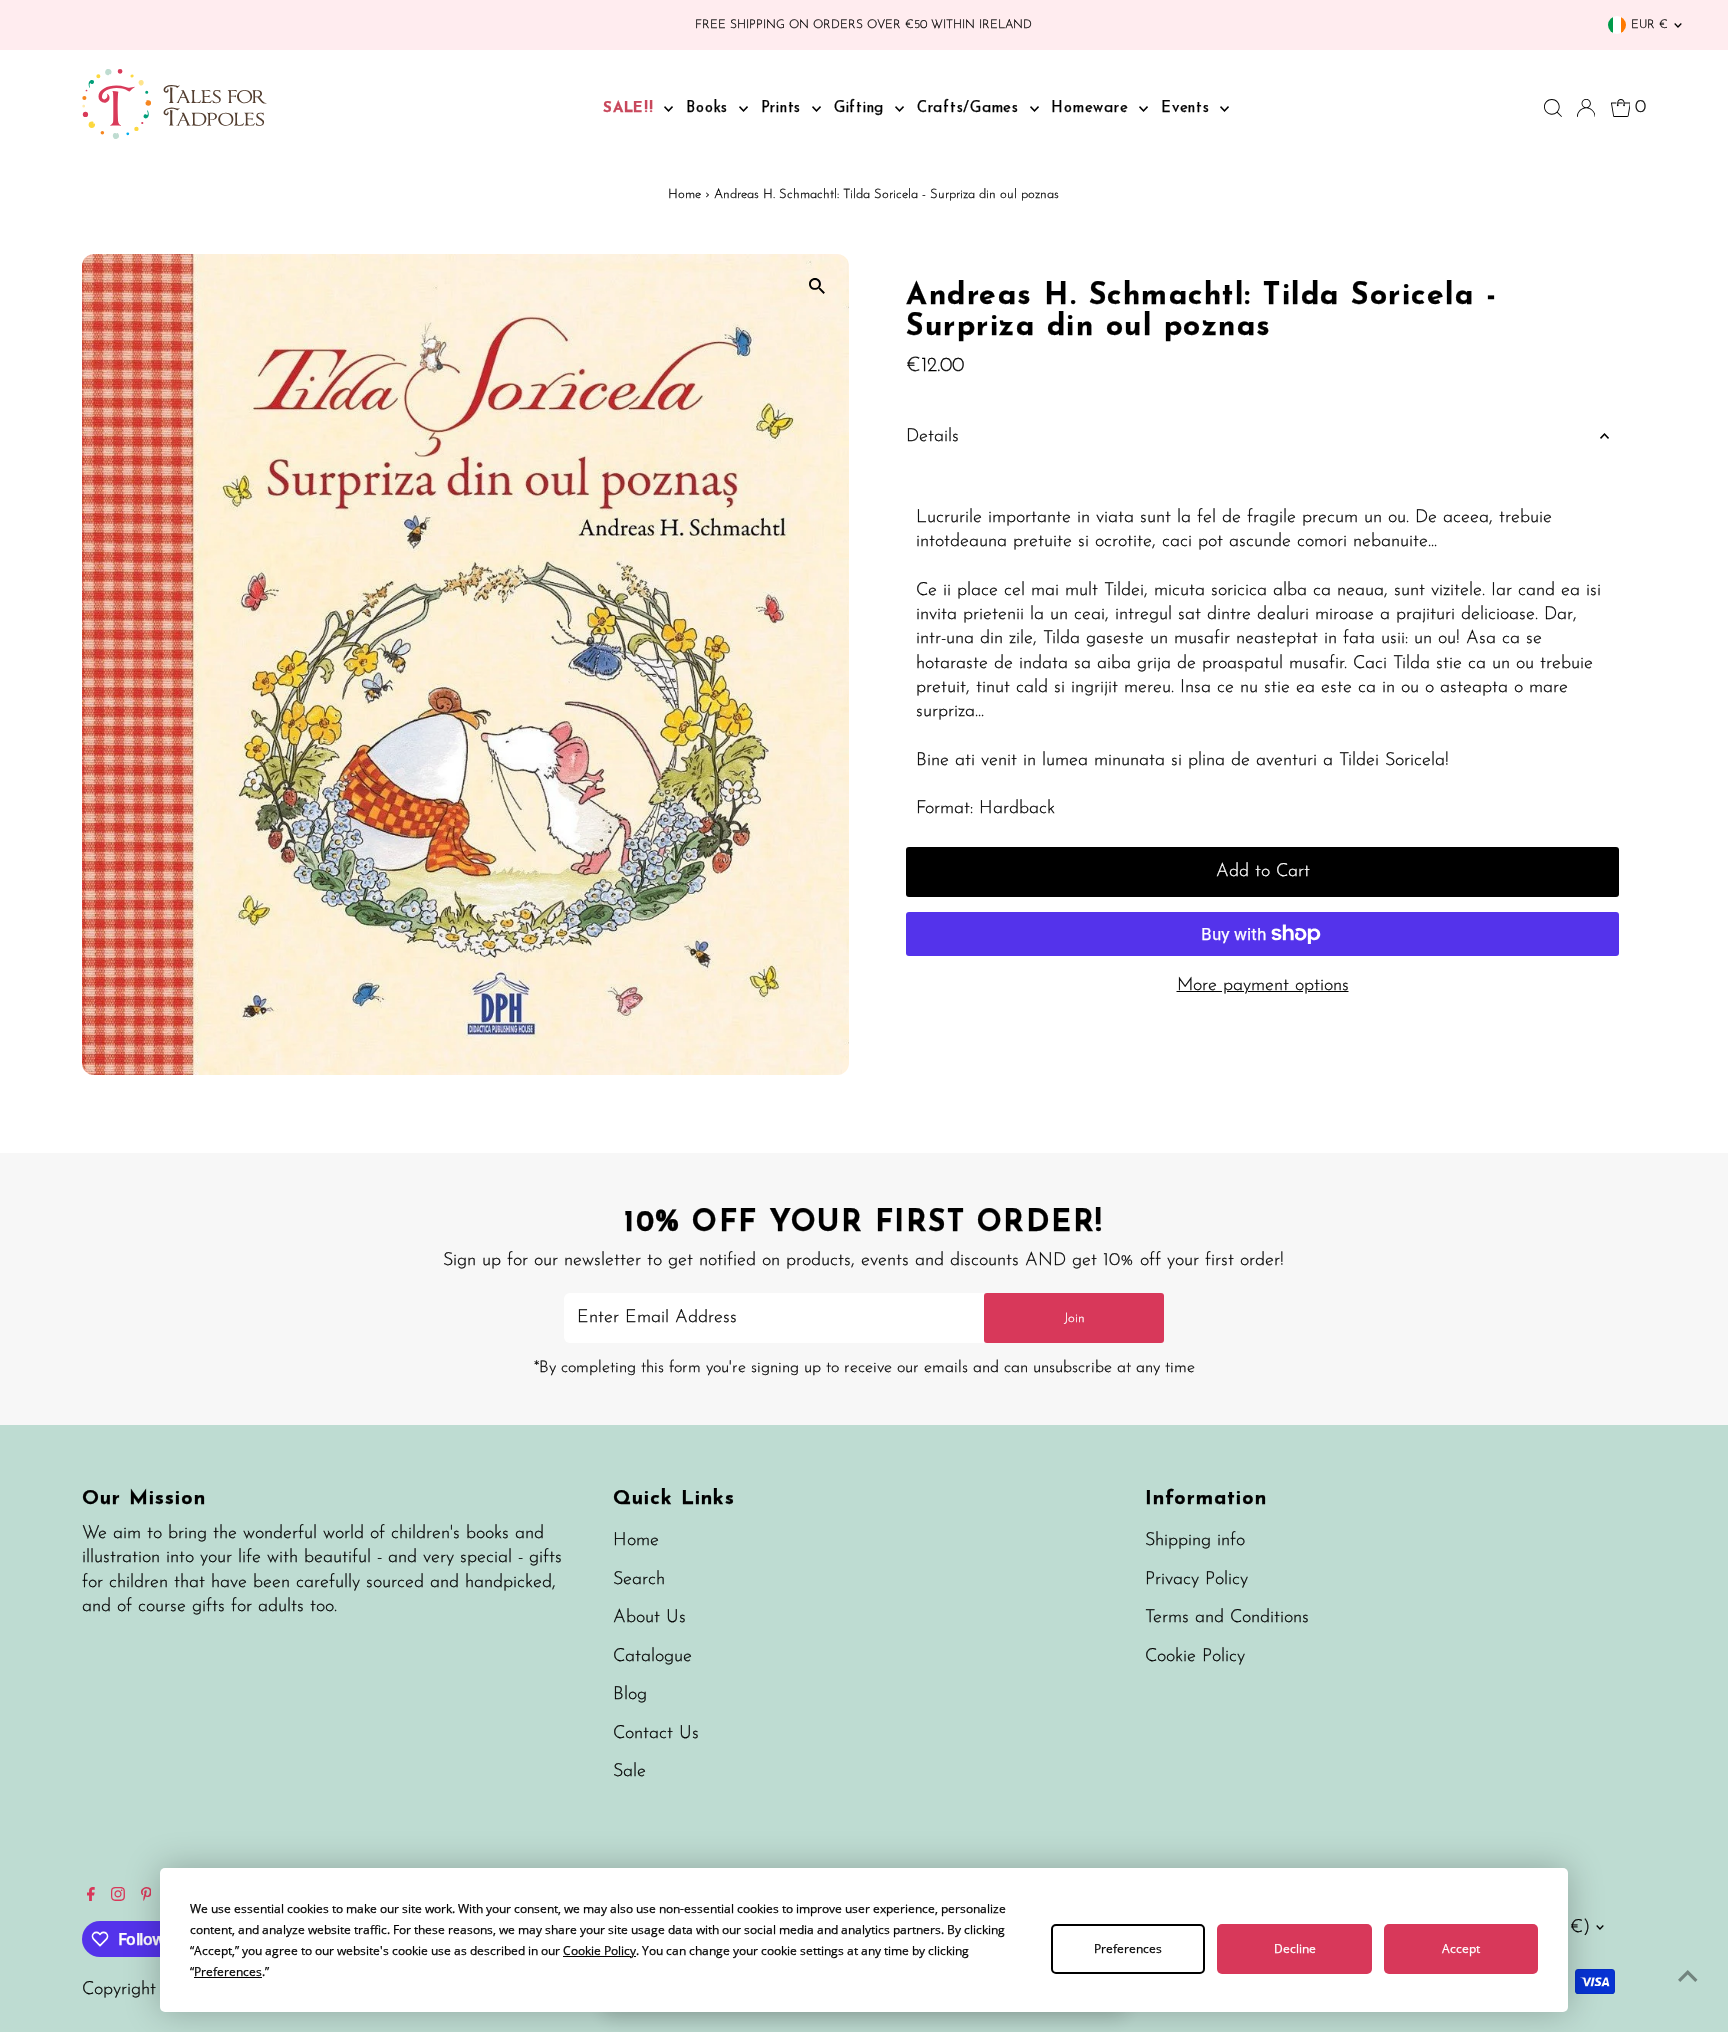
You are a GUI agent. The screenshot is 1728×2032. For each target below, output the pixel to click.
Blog (630, 1695)
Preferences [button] (228, 1971)
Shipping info (1195, 1541)
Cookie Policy (1195, 1657)
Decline (1295, 1948)
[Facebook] (91, 1897)
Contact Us (656, 1734)
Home (684, 194)
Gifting (862, 108)
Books (710, 108)
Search (639, 1580)
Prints (784, 108)
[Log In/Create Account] (1586, 108)
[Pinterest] (146, 1897)
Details (932, 437)
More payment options (1263, 986)
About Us (649, 1618)
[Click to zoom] (816, 286)
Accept (1461, 1948)
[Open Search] (1553, 108)
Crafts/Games (971, 108)
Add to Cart (1263, 872)
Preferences (1128, 1948)
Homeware (1092, 108)
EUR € (1649, 25)
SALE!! (631, 108)
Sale (629, 1772)
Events (1188, 108)
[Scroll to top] (1688, 1977)
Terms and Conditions (1227, 1618)
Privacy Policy (1196, 1580)
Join (1074, 1318)
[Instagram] (118, 1897)
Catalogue (652, 1657)
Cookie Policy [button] (599, 1950)
